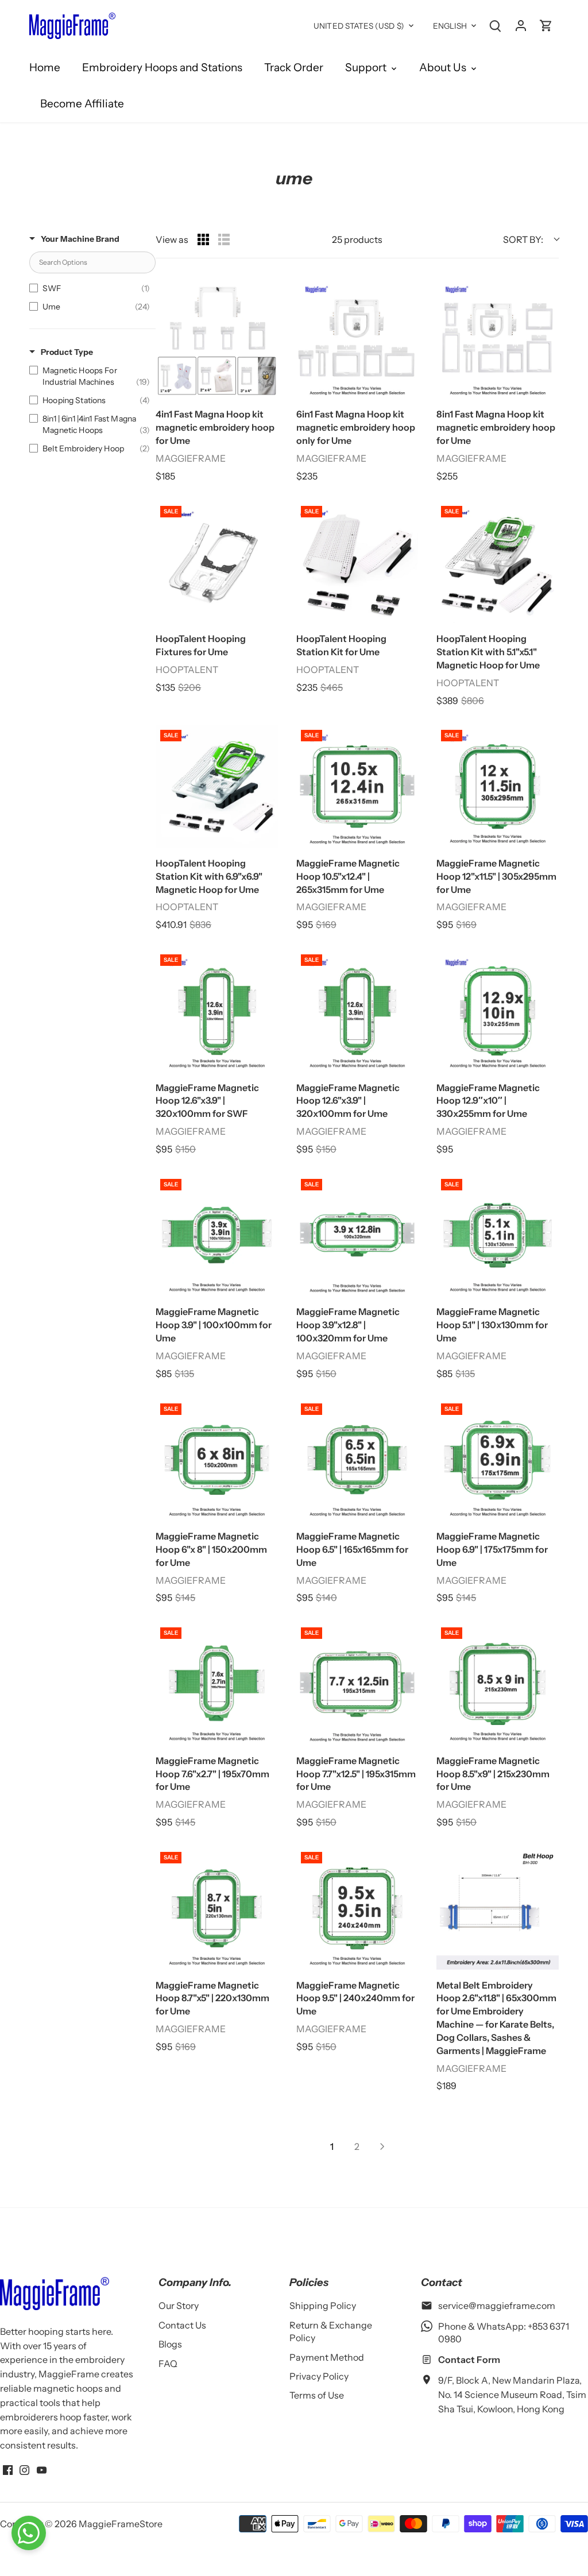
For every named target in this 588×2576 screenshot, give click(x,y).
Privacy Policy (319, 2376)
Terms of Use (317, 2395)
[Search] (496, 25)
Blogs (170, 2344)
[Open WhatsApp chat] (29, 2533)
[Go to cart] (546, 25)
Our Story (179, 2306)
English (450, 26)
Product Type (67, 352)
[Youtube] (42, 2469)
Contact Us (182, 2325)
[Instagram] (24, 2469)
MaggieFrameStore (121, 2524)
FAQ (168, 2364)
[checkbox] (90, 288)
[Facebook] (8, 2469)
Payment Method (327, 2357)
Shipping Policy (323, 2306)
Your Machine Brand (80, 239)
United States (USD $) (359, 26)
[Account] (521, 25)
